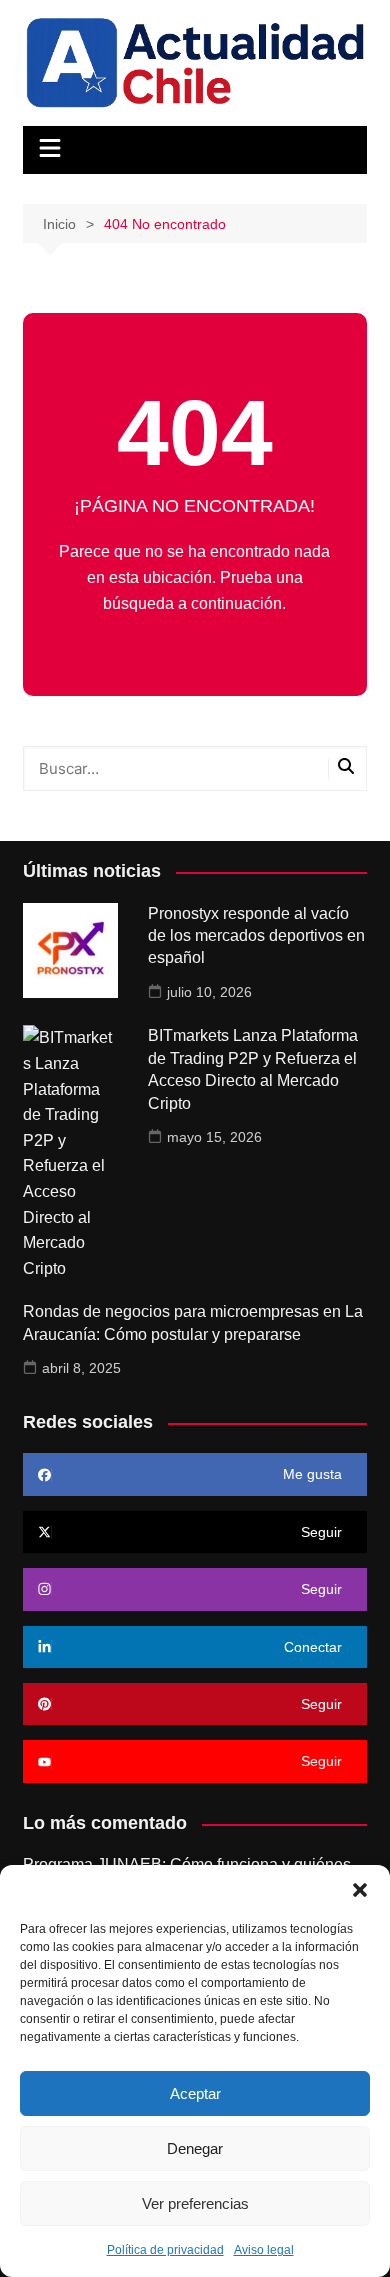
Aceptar (195, 2093)
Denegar (195, 2148)
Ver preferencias (195, 2203)
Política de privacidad (165, 2250)
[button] (360, 1890)
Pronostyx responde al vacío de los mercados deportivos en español (256, 936)
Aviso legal (264, 2250)
